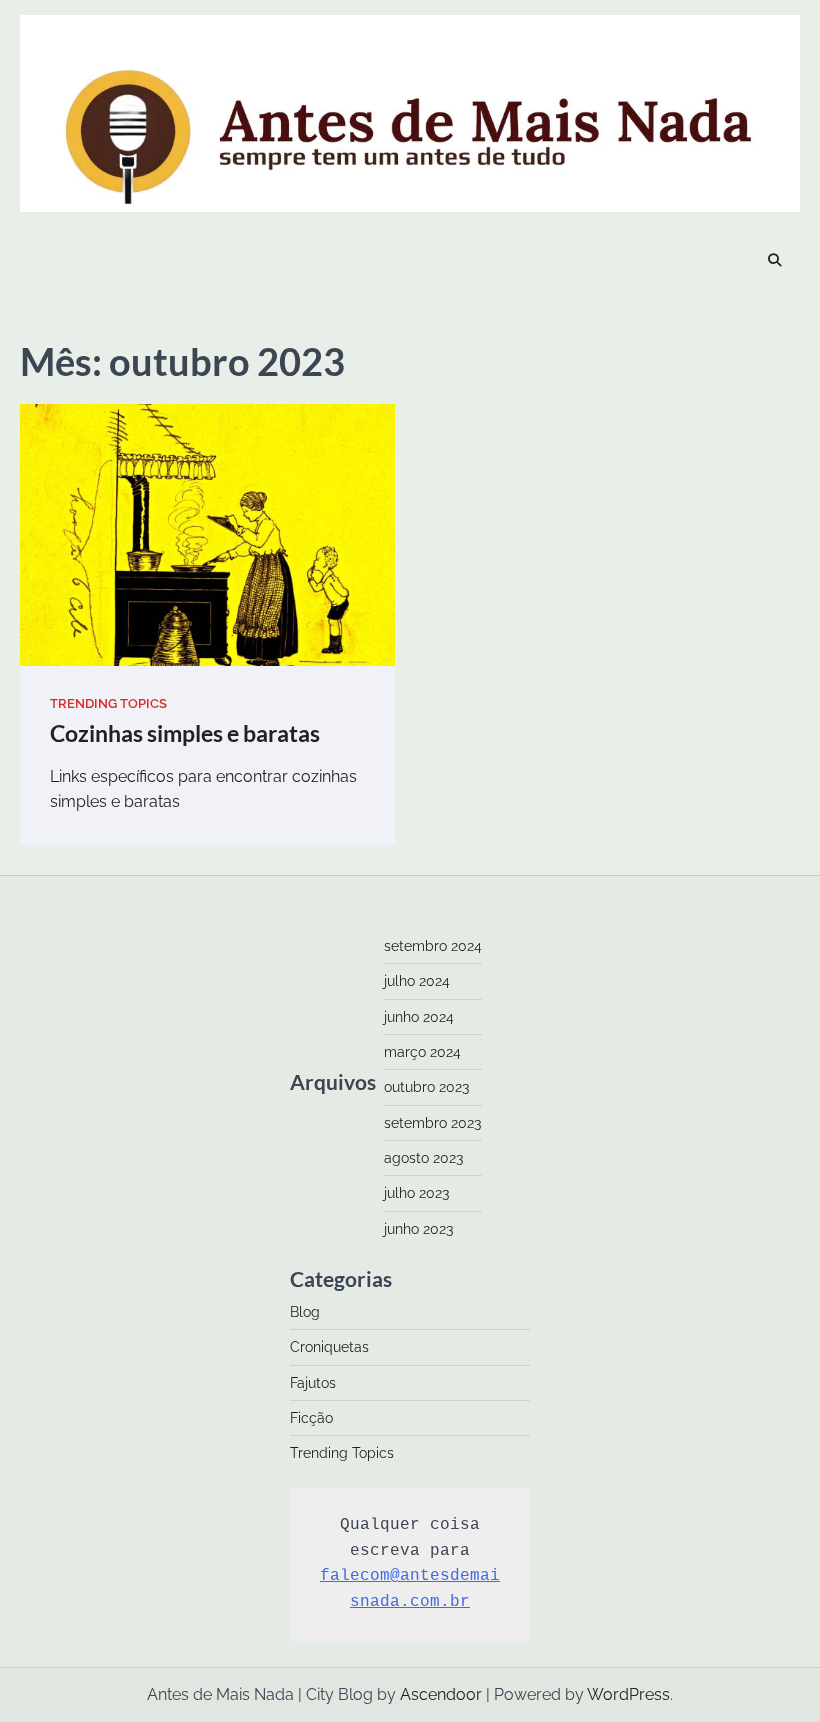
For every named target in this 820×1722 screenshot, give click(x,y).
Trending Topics (108, 703)
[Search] (775, 261)
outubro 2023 (426, 1087)
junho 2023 (418, 1229)
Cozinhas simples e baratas (185, 733)
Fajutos (313, 1383)
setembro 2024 (433, 946)
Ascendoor (441, 1694)
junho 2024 (419, 1017)
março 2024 (422, 1052)
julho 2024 (417, 981)
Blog (305, 1312)
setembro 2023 (432, 1123)
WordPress (628, 1694)
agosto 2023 (423, 1158)
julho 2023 (416, 1193)
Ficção (311, 1418)
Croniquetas (329, 1347)
